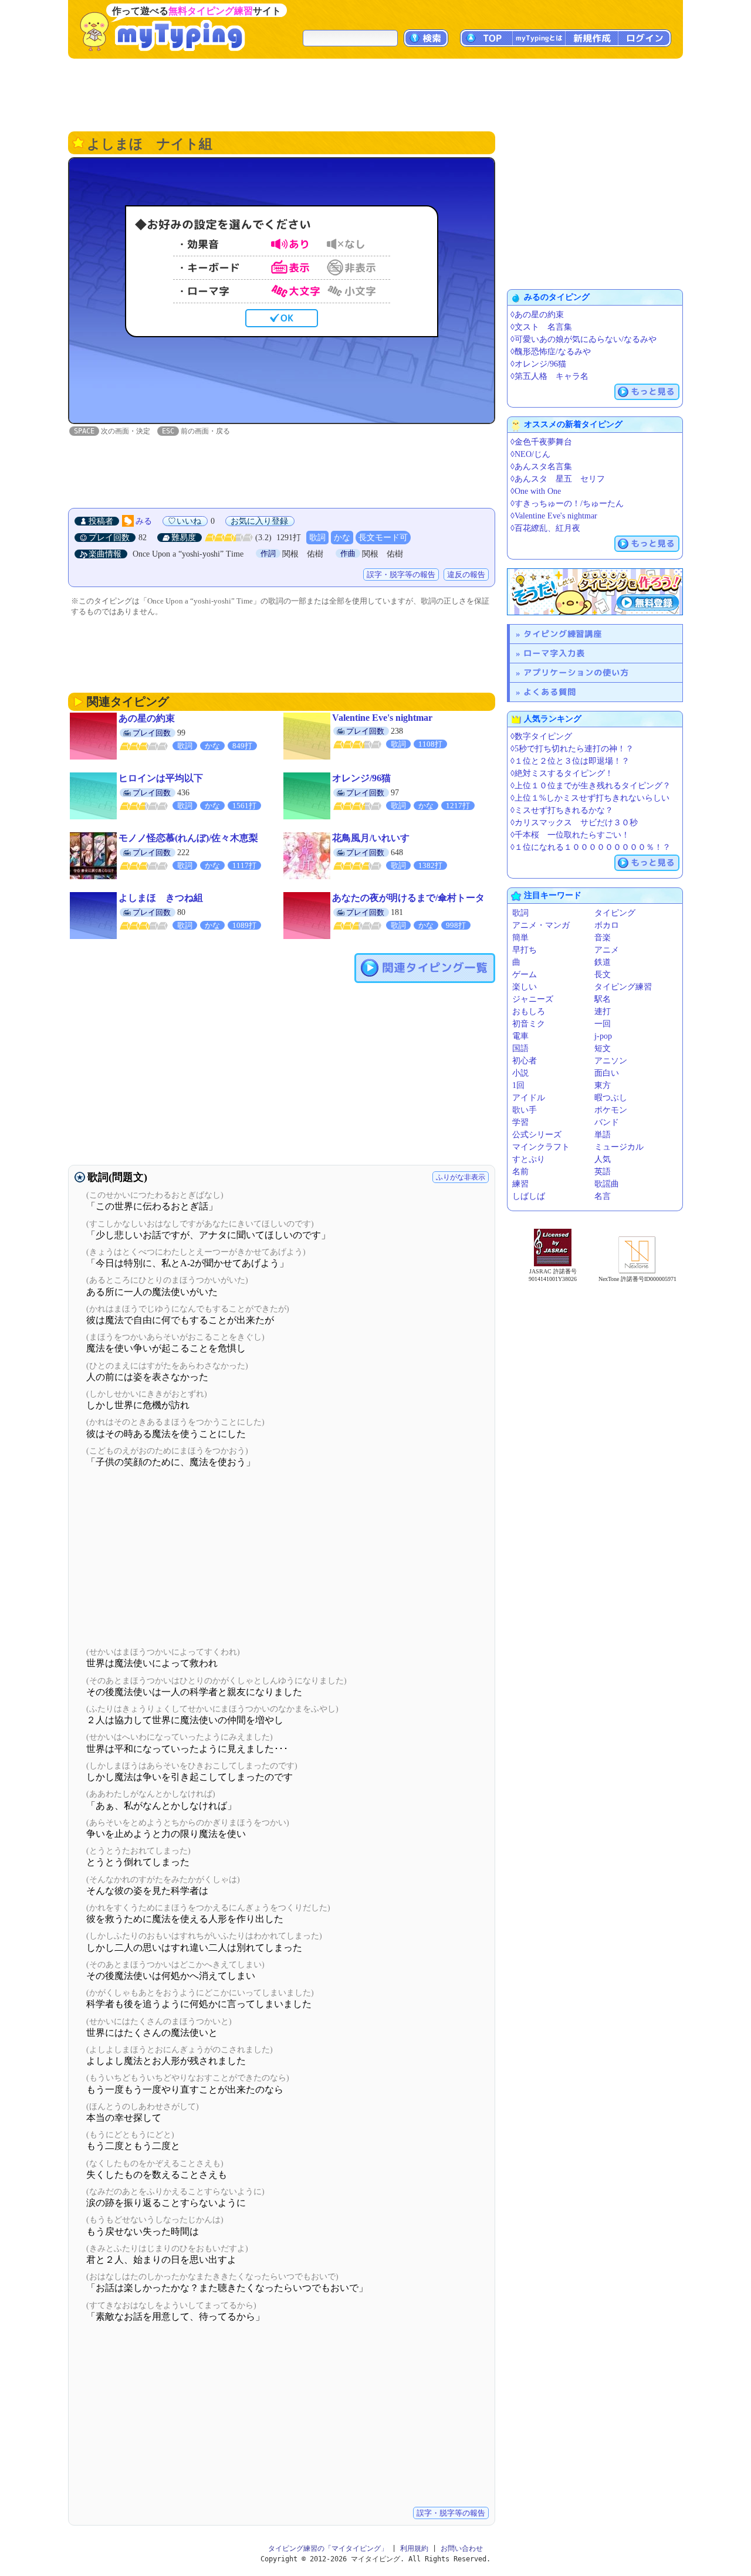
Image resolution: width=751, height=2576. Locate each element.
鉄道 (603, 962)
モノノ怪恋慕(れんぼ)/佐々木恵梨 (188, 838)
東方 (603, 1085)
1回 (518, 1085)
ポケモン (611, 1110)
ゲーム (525, 975)
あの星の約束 (147, 718)
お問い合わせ (462, 2548)
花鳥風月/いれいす (371, 838)
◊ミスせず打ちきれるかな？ (562, 810)
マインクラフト (541, 1147)
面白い (607, 1073)
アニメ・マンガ (541, 925)
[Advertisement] (375, 94)
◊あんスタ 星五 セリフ (558, 479)
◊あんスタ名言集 (541, 467)
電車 (520, 1036)
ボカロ (607, 925)
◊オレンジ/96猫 (538, 364)
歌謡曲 (607, 1184)
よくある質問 (550, 692)
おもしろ (529, 1011)
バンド (607, 1122)
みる (144, 521)
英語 (603, 1172)
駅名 (603, 999)
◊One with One (536, 491)
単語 (603, 1135)
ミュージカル (619, 1147)
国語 (520, 1048)
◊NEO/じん (530, 454)
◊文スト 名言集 (541, 327)
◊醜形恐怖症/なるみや (551, 352)
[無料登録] (595, 592)
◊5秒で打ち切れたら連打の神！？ (572, 749)
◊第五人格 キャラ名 (549, 376)
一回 (603, 1024)
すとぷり (529, 1159)
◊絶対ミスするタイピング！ (562, 773)
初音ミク (529, 1024)
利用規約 (414, 2548)
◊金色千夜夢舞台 (541, 442)
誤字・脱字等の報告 (401, 574)
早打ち (525, 950)
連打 (603, 1011)
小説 (520, 1073)
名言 (603, 1196)
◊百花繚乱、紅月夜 (545, 528)
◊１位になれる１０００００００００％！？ (591, 847)
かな (342, 538)
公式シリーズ (537, 1135)
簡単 (520, 938)
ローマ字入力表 (554, 653)
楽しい (525, 987)
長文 (603, 975)
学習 (520, 1122)
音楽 (603, 938)
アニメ (607, 950)
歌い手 (525, 1110)
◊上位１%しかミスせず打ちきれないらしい (590, 798)
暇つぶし (611, 1098)
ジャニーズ (533, 999)
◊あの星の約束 (537, 315)
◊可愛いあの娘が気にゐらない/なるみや (583, 339)
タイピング (615, 913)
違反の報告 (466, 574)
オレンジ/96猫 (361, 778)
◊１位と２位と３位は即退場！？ (570, 761)
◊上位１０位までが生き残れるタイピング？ (591, 786)
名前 (520, 1172)
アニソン (611, 1061)
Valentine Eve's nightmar (382, 718)
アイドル (529, 1098)
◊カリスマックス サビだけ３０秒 (574, 823)
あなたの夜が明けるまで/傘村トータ (408, 898)
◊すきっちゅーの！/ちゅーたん (567, 504)
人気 (603, 1159)
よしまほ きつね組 (161, 898)
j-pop (603, 1036)
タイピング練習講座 (563, 634)
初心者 (525, 1061)
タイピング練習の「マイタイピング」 (328, 2548)
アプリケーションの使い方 (576, 672)
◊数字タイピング (541, 736)
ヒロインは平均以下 (161, 778)
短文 (603, 1048)
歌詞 (317, 538)
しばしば (529, 1196)
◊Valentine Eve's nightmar (554, 516)
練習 (520, 1184)
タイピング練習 (623, 987)
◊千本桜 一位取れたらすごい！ (570, 835)
